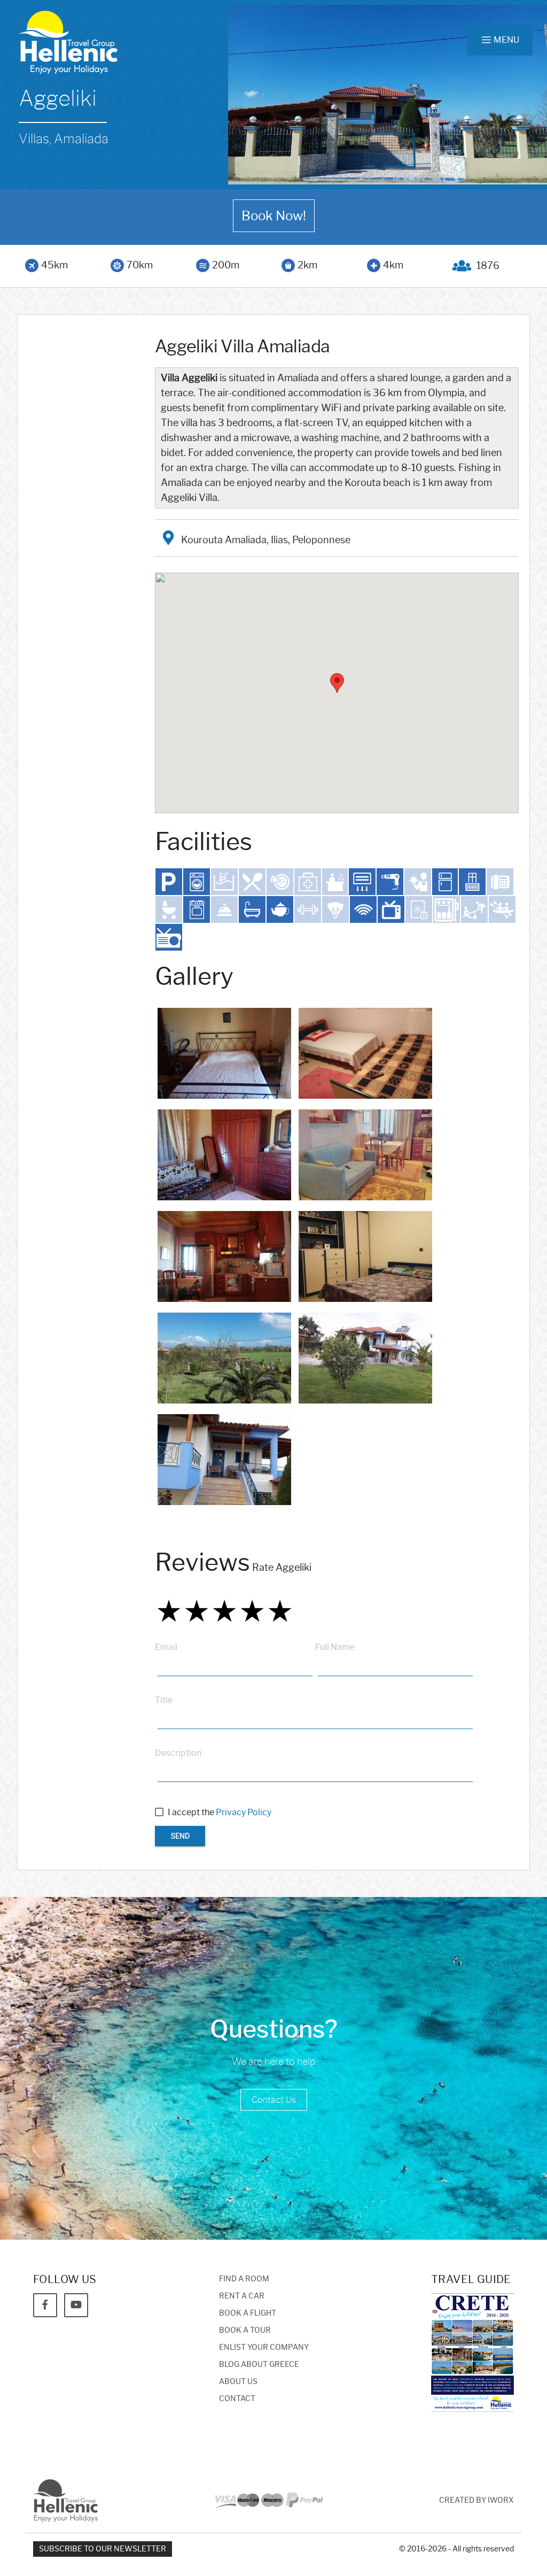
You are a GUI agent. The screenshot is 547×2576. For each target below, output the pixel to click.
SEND (180, 1836)
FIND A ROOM (244, 2279)
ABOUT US (238, 2382)
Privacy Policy (244, 1812)
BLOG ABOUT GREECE (259, 2365)
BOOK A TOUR (245, 2330)
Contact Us (274, 2100)
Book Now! (274, 216)
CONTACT (237, 2399)
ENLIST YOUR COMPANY (264, 2347)
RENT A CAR (242, 2296)
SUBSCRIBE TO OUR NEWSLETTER (103, 2549)
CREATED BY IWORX (476, 2500)
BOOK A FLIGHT (248, 2313)
